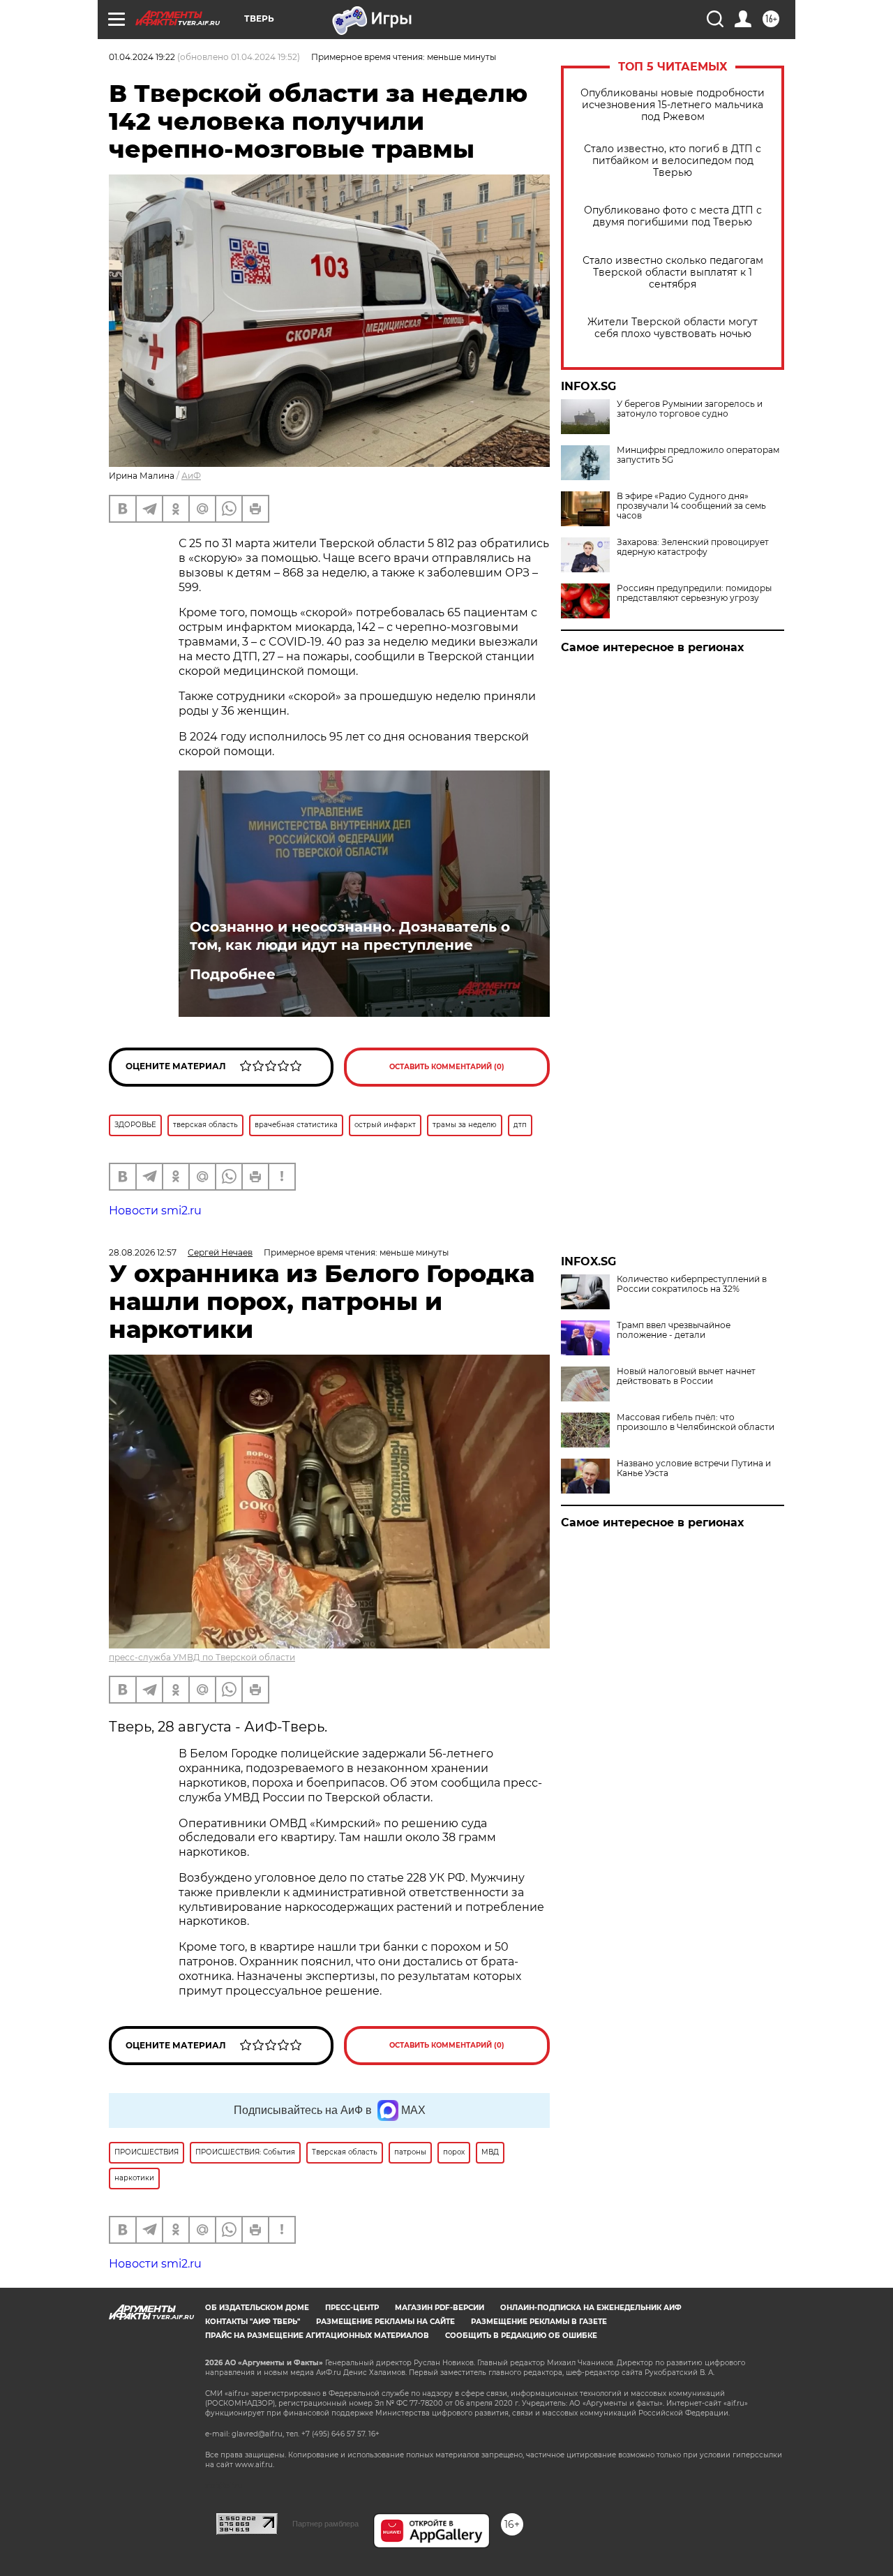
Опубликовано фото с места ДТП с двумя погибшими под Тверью (673, 216)
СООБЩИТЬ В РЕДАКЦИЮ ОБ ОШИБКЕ (521, 2336)
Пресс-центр (352, 2308)
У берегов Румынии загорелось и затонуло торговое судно (690, 409)
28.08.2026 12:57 (143, 1252)
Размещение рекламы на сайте (385, 2322)
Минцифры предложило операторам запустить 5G (698, 455)
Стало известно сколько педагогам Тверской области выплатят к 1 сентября (673, 273)
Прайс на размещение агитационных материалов (317, 2336)
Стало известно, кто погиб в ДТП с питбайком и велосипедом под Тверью (673, 161)
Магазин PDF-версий (440, 2308)
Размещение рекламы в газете (539, 2322)
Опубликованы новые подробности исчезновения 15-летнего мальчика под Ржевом (673, 105)
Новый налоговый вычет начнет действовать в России (686, 1376)
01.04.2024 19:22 (142, 57)
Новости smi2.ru (155, 1211)
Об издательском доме (257, 2308)
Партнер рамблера (325, 2524)
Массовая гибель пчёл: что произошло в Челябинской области (696, 1422)
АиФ (191, 476)
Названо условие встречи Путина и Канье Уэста (694, 1468)
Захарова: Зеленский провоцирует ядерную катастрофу (693, 547)
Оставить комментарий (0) (447, 1067)
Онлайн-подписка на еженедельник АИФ (591, 2308)
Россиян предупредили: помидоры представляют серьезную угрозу (694, 593)
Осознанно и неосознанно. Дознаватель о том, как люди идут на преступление (350, 936)
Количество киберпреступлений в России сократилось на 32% (692, 1284)
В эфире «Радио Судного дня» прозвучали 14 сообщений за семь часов (691, 506)
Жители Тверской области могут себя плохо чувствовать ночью (673, 328)
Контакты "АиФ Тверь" (253, 2322)
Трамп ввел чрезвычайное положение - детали (674, 1330)
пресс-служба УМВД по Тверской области (202, 1657)
